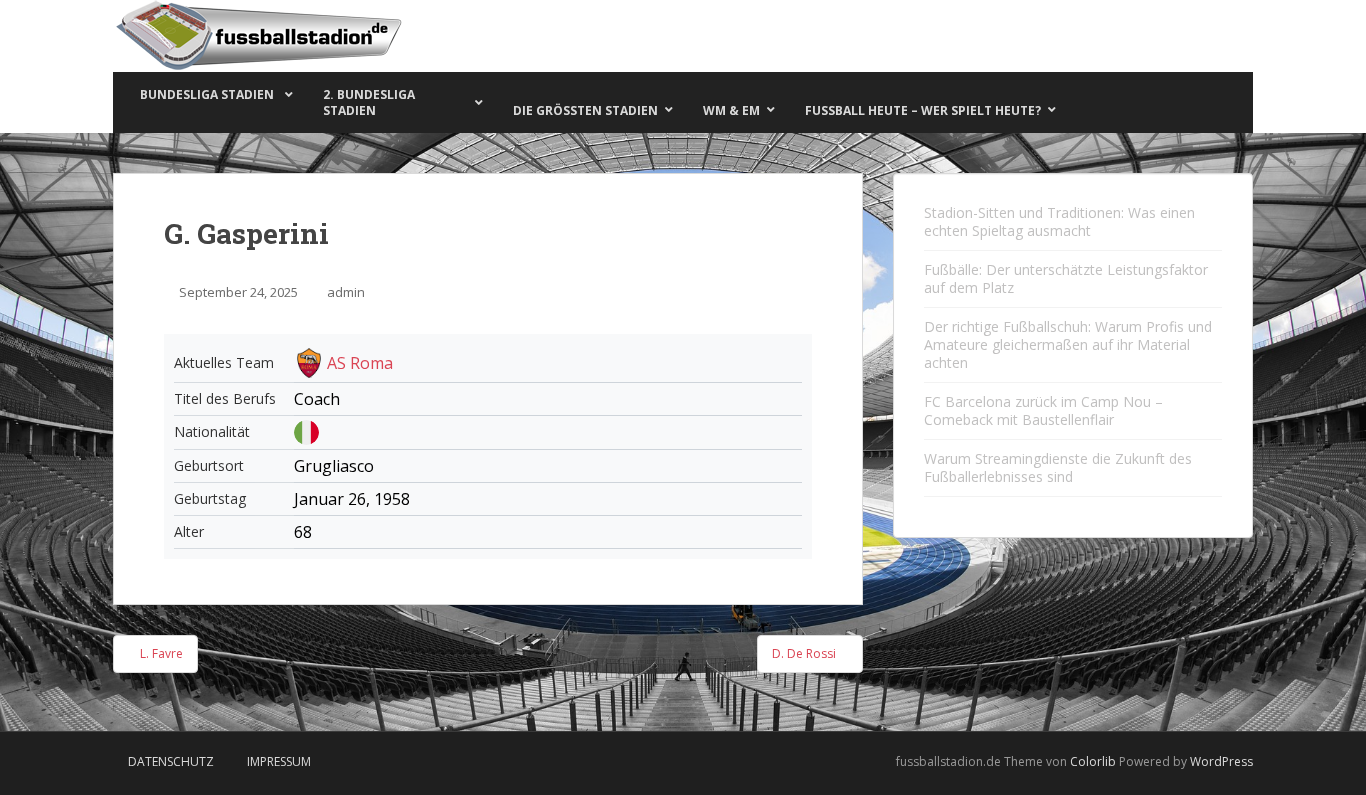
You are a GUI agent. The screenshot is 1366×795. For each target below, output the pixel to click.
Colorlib (1093, 761)
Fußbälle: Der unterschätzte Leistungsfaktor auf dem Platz (1066, 278)
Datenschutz (171, 761)
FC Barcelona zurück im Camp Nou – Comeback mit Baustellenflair (1043, 410)
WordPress (1221, 761)
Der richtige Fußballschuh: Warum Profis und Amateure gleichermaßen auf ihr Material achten (1068, 344)
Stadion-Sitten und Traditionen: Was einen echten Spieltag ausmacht (1059, 221)
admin (346, 292)
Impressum (279, 761)
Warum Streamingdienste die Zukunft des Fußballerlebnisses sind (1058, 467)
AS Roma (360, 363)
